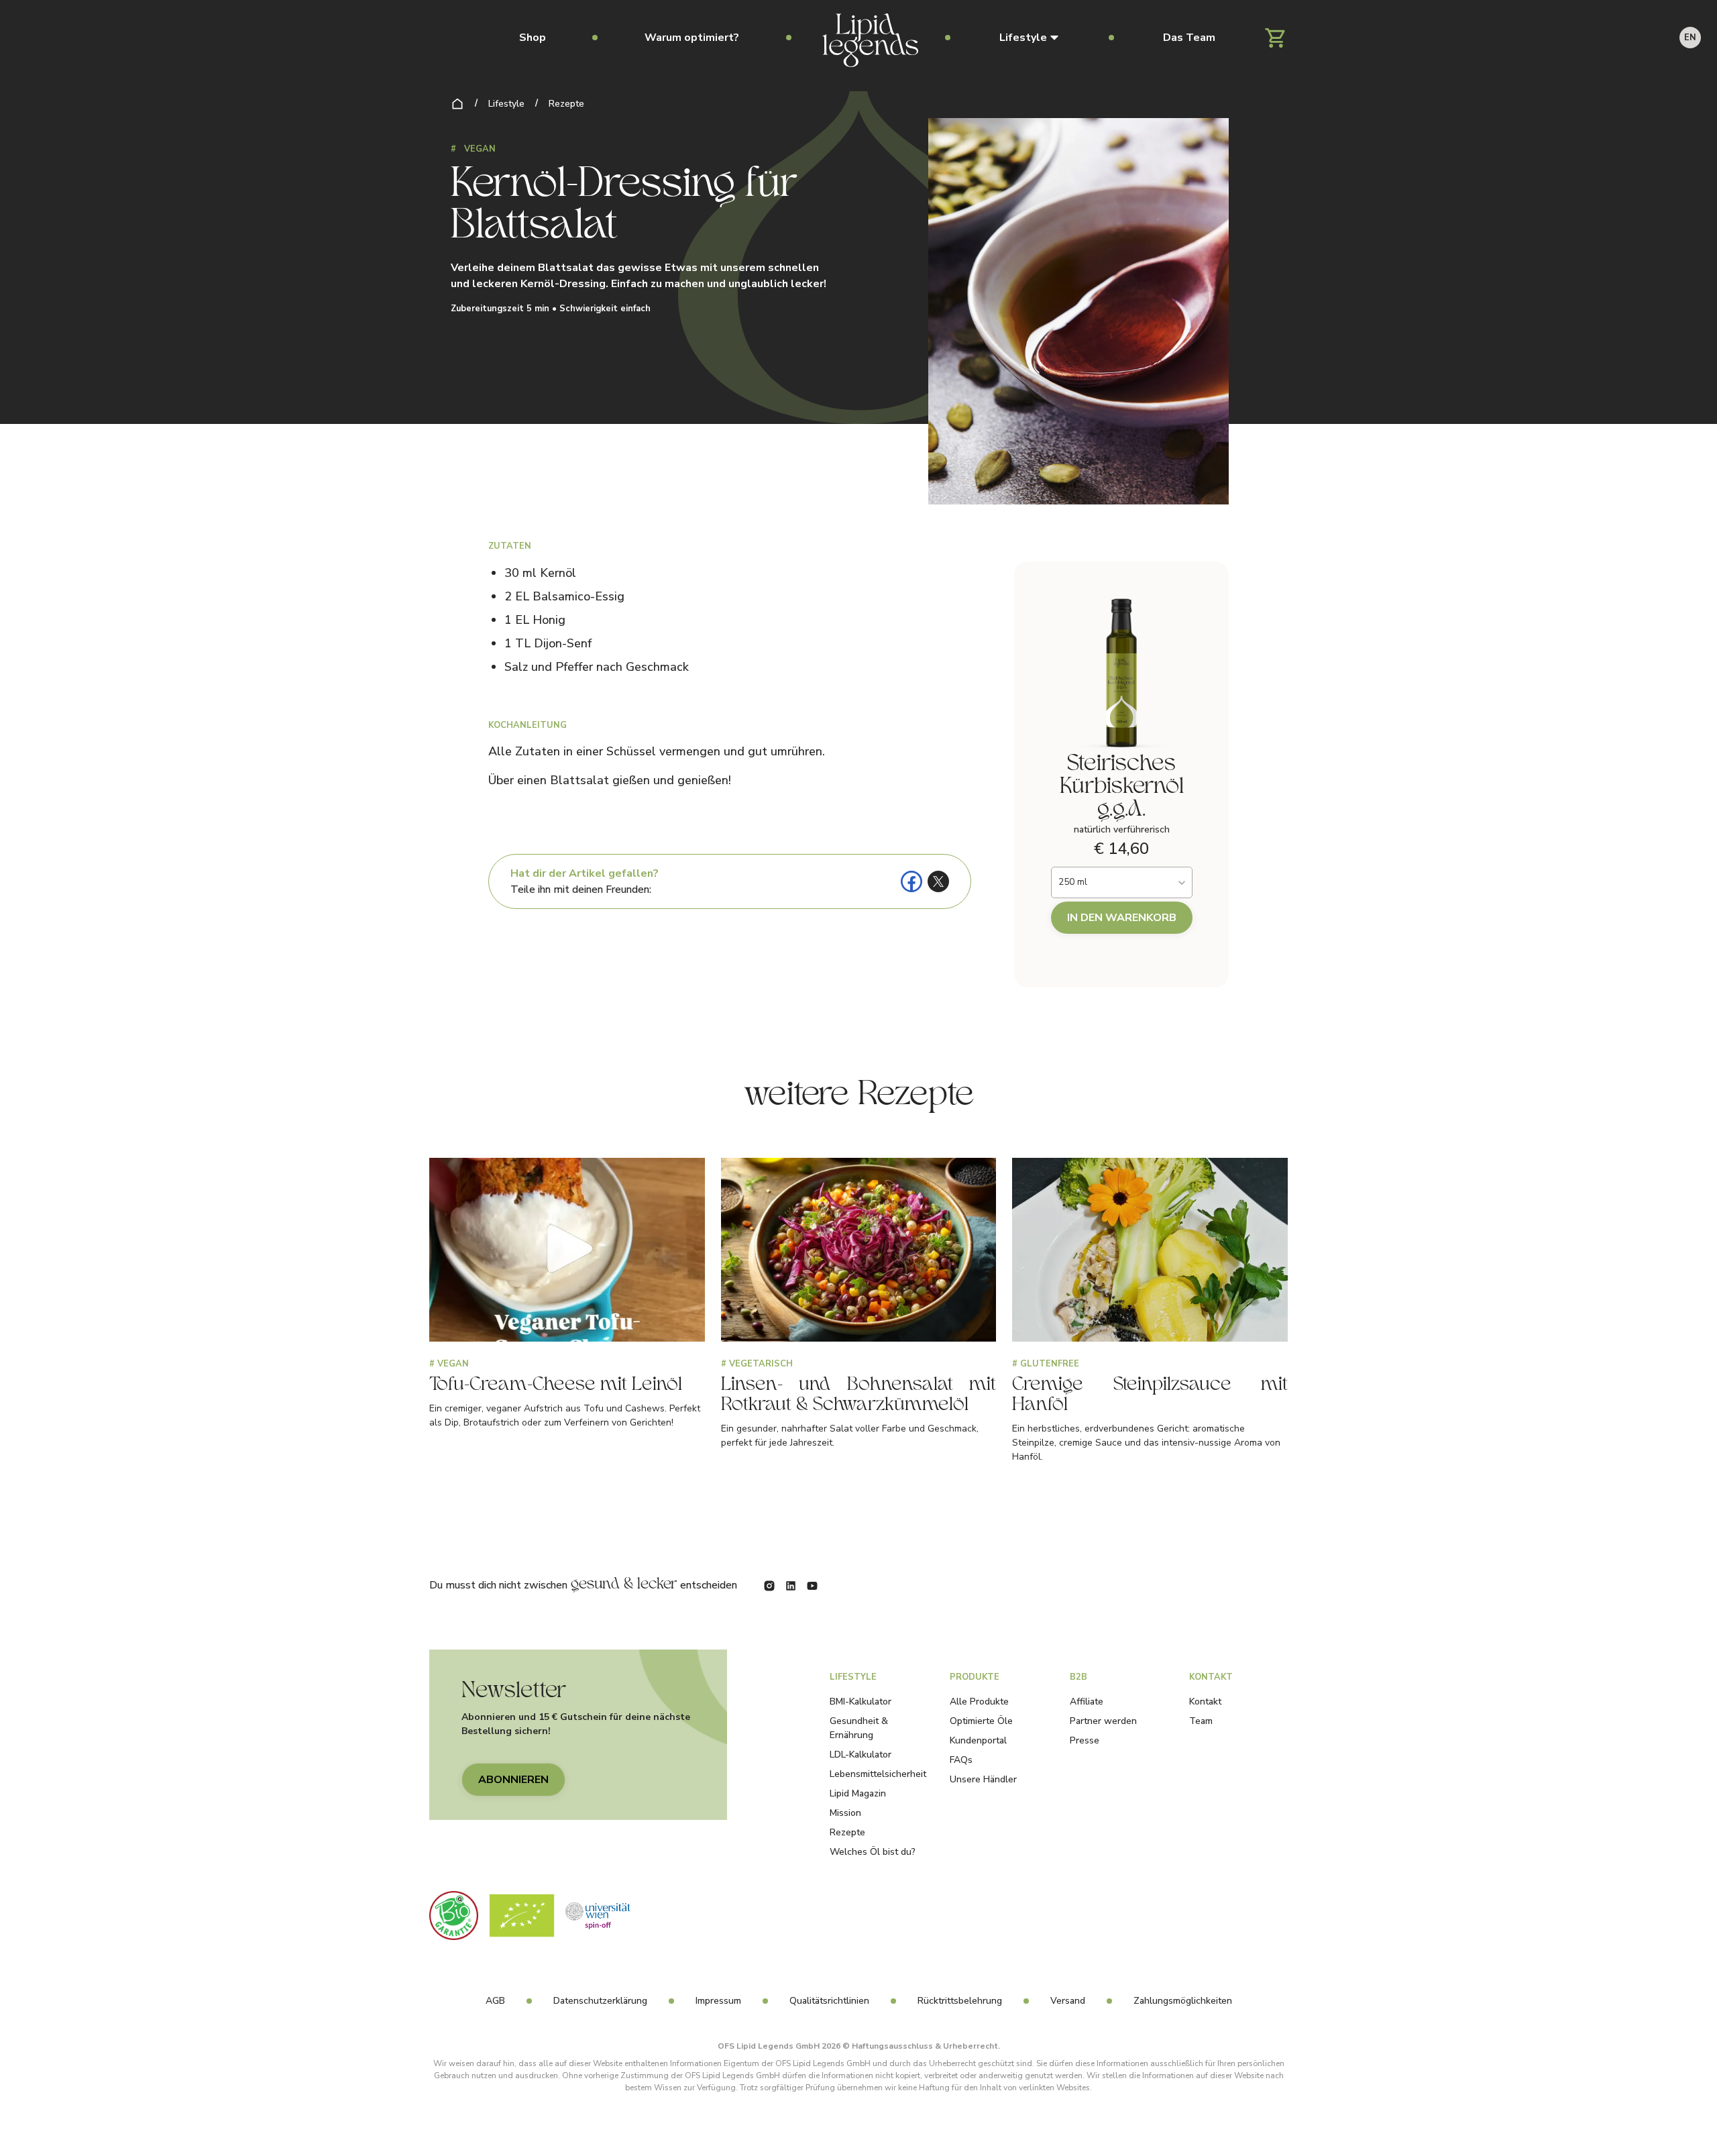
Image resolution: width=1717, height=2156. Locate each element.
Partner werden (1103, 1721)
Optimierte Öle (981, 1721)
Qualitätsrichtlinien (829, 2001)
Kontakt (1205, 1702)
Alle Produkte (979, 1702)
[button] (1029, 38)
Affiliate (1087, 1702)
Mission (845, 1813)
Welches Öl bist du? (873, 1852)
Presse (1085, 1740)
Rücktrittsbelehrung (960, 2001)
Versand (1068, 2001)
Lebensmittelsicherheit (878, 1774)
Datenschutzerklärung (600, 2001)
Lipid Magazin (858, 1793)
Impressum (718, 2001)
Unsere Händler (983, 1779)
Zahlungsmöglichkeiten (1183, 2001)
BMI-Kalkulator (861, 1702)
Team (1201, 1721)
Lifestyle (506, 104)
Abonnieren (513, 1780)
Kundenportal (978, 1740)
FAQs (961, 1760)
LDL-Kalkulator (861, 1755)
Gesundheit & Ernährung (859, 1728)
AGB (495, 2001)
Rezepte (566, 104)
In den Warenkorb (1122, 918)
